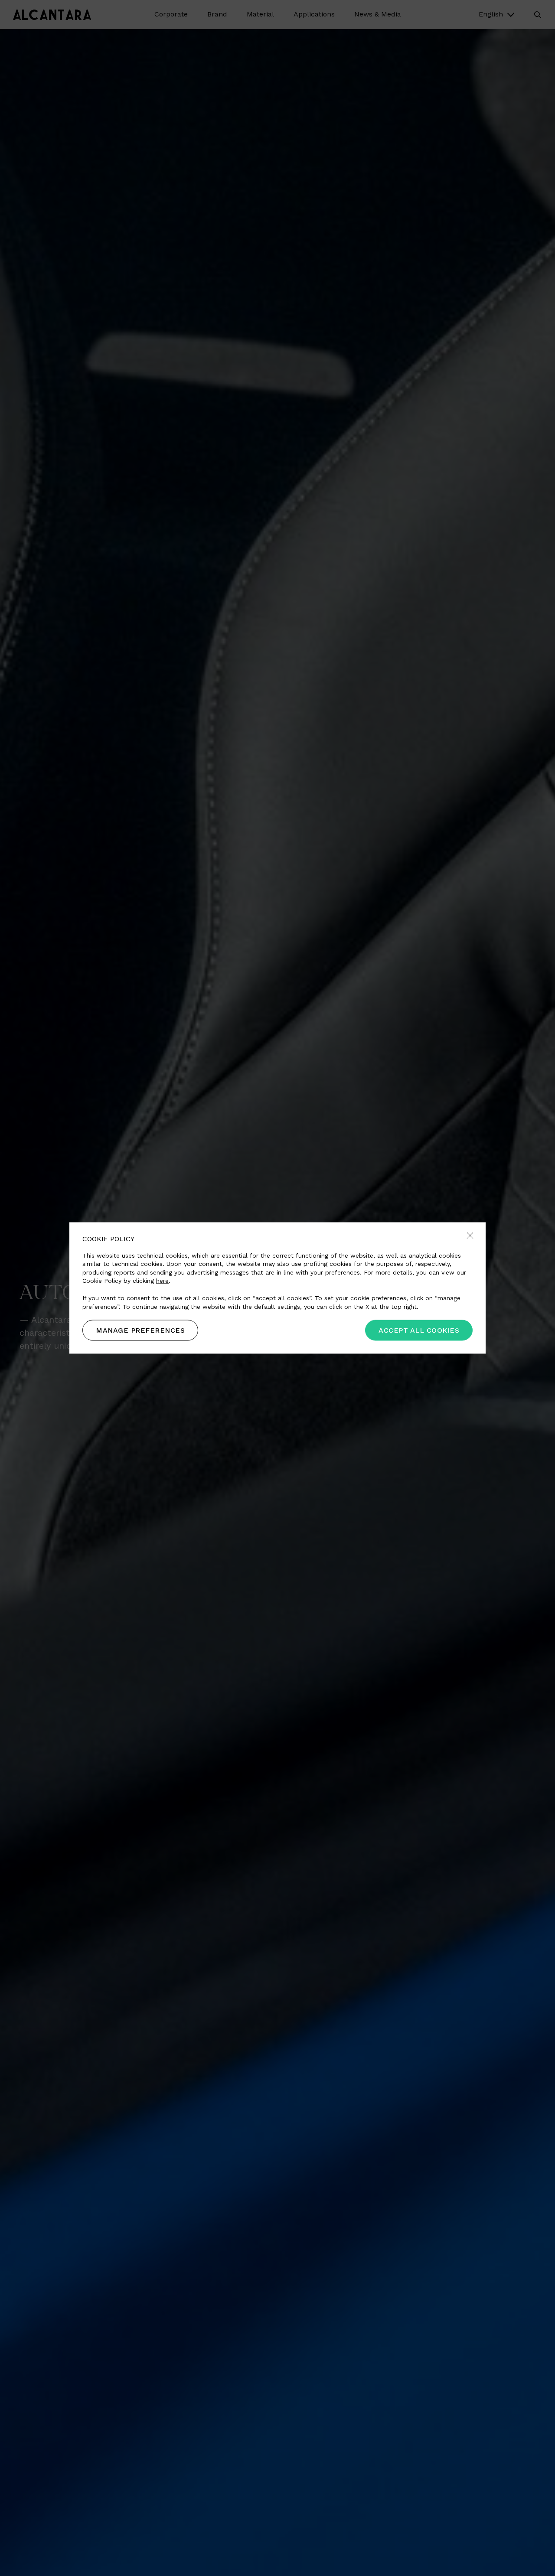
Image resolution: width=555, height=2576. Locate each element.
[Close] (470, 1236)
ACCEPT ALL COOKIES (419, 1331)
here (162, 1281)
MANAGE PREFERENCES (140, 1331)
